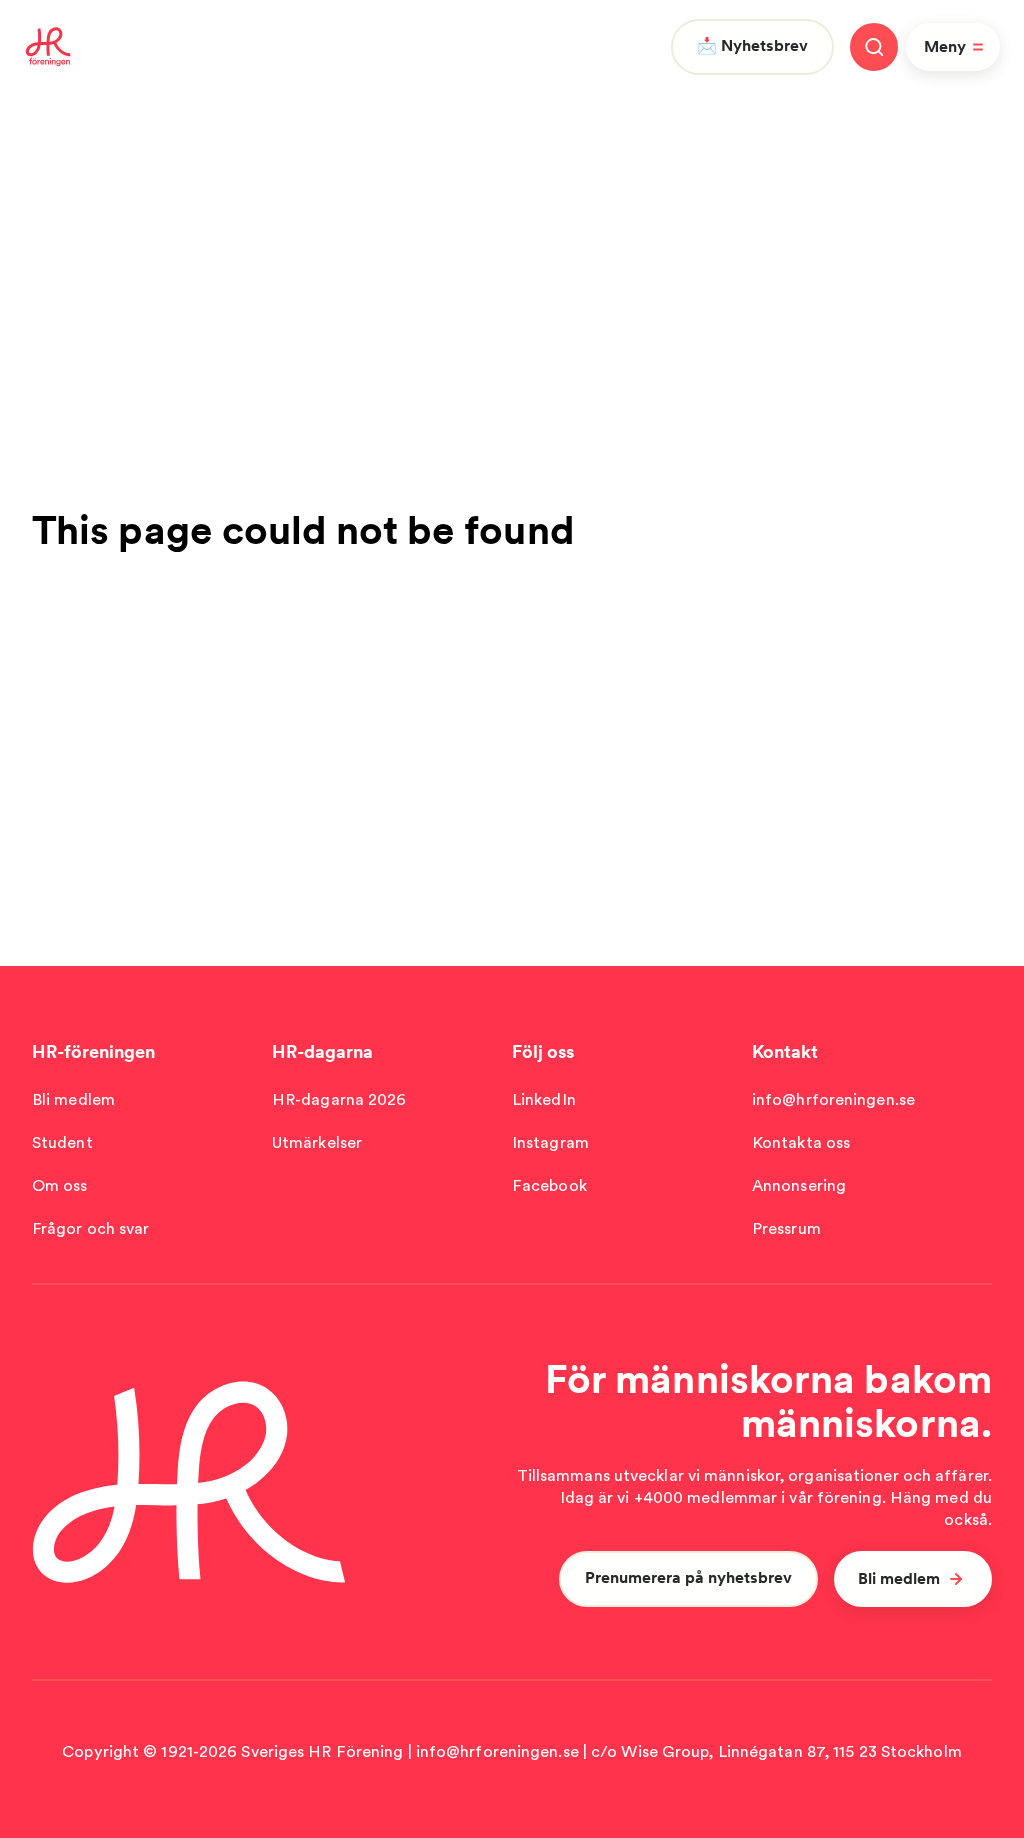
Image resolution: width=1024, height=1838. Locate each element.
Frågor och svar (91, 1228)
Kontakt (785, 1051)
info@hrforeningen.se (833, 1099)
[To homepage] (48, 47)
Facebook (549, 1185)
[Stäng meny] (874, 47)
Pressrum (786, 1228)
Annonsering (799, 1185)
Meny (945, 46)
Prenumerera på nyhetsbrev (688, 1577)
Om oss (60, 1185)
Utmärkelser (317, 1142)
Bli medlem (73, 1099)
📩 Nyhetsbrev (752, 45)
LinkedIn (544, 1099)
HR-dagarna (322, 1051)
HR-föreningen (93, 1051)
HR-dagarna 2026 (339, 1099)
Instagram (550, 1142)
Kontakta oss (801, 1142)
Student (62, 1142)
